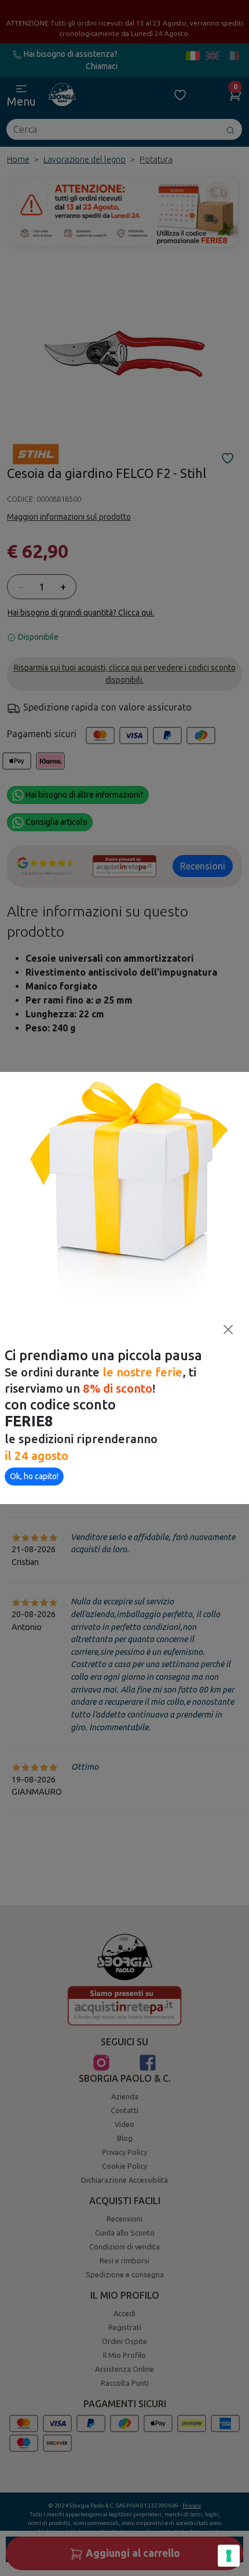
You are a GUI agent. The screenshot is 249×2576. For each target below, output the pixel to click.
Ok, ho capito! (34, 1476)
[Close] (228, 1329)
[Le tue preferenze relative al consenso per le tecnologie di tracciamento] (229, 2556)
